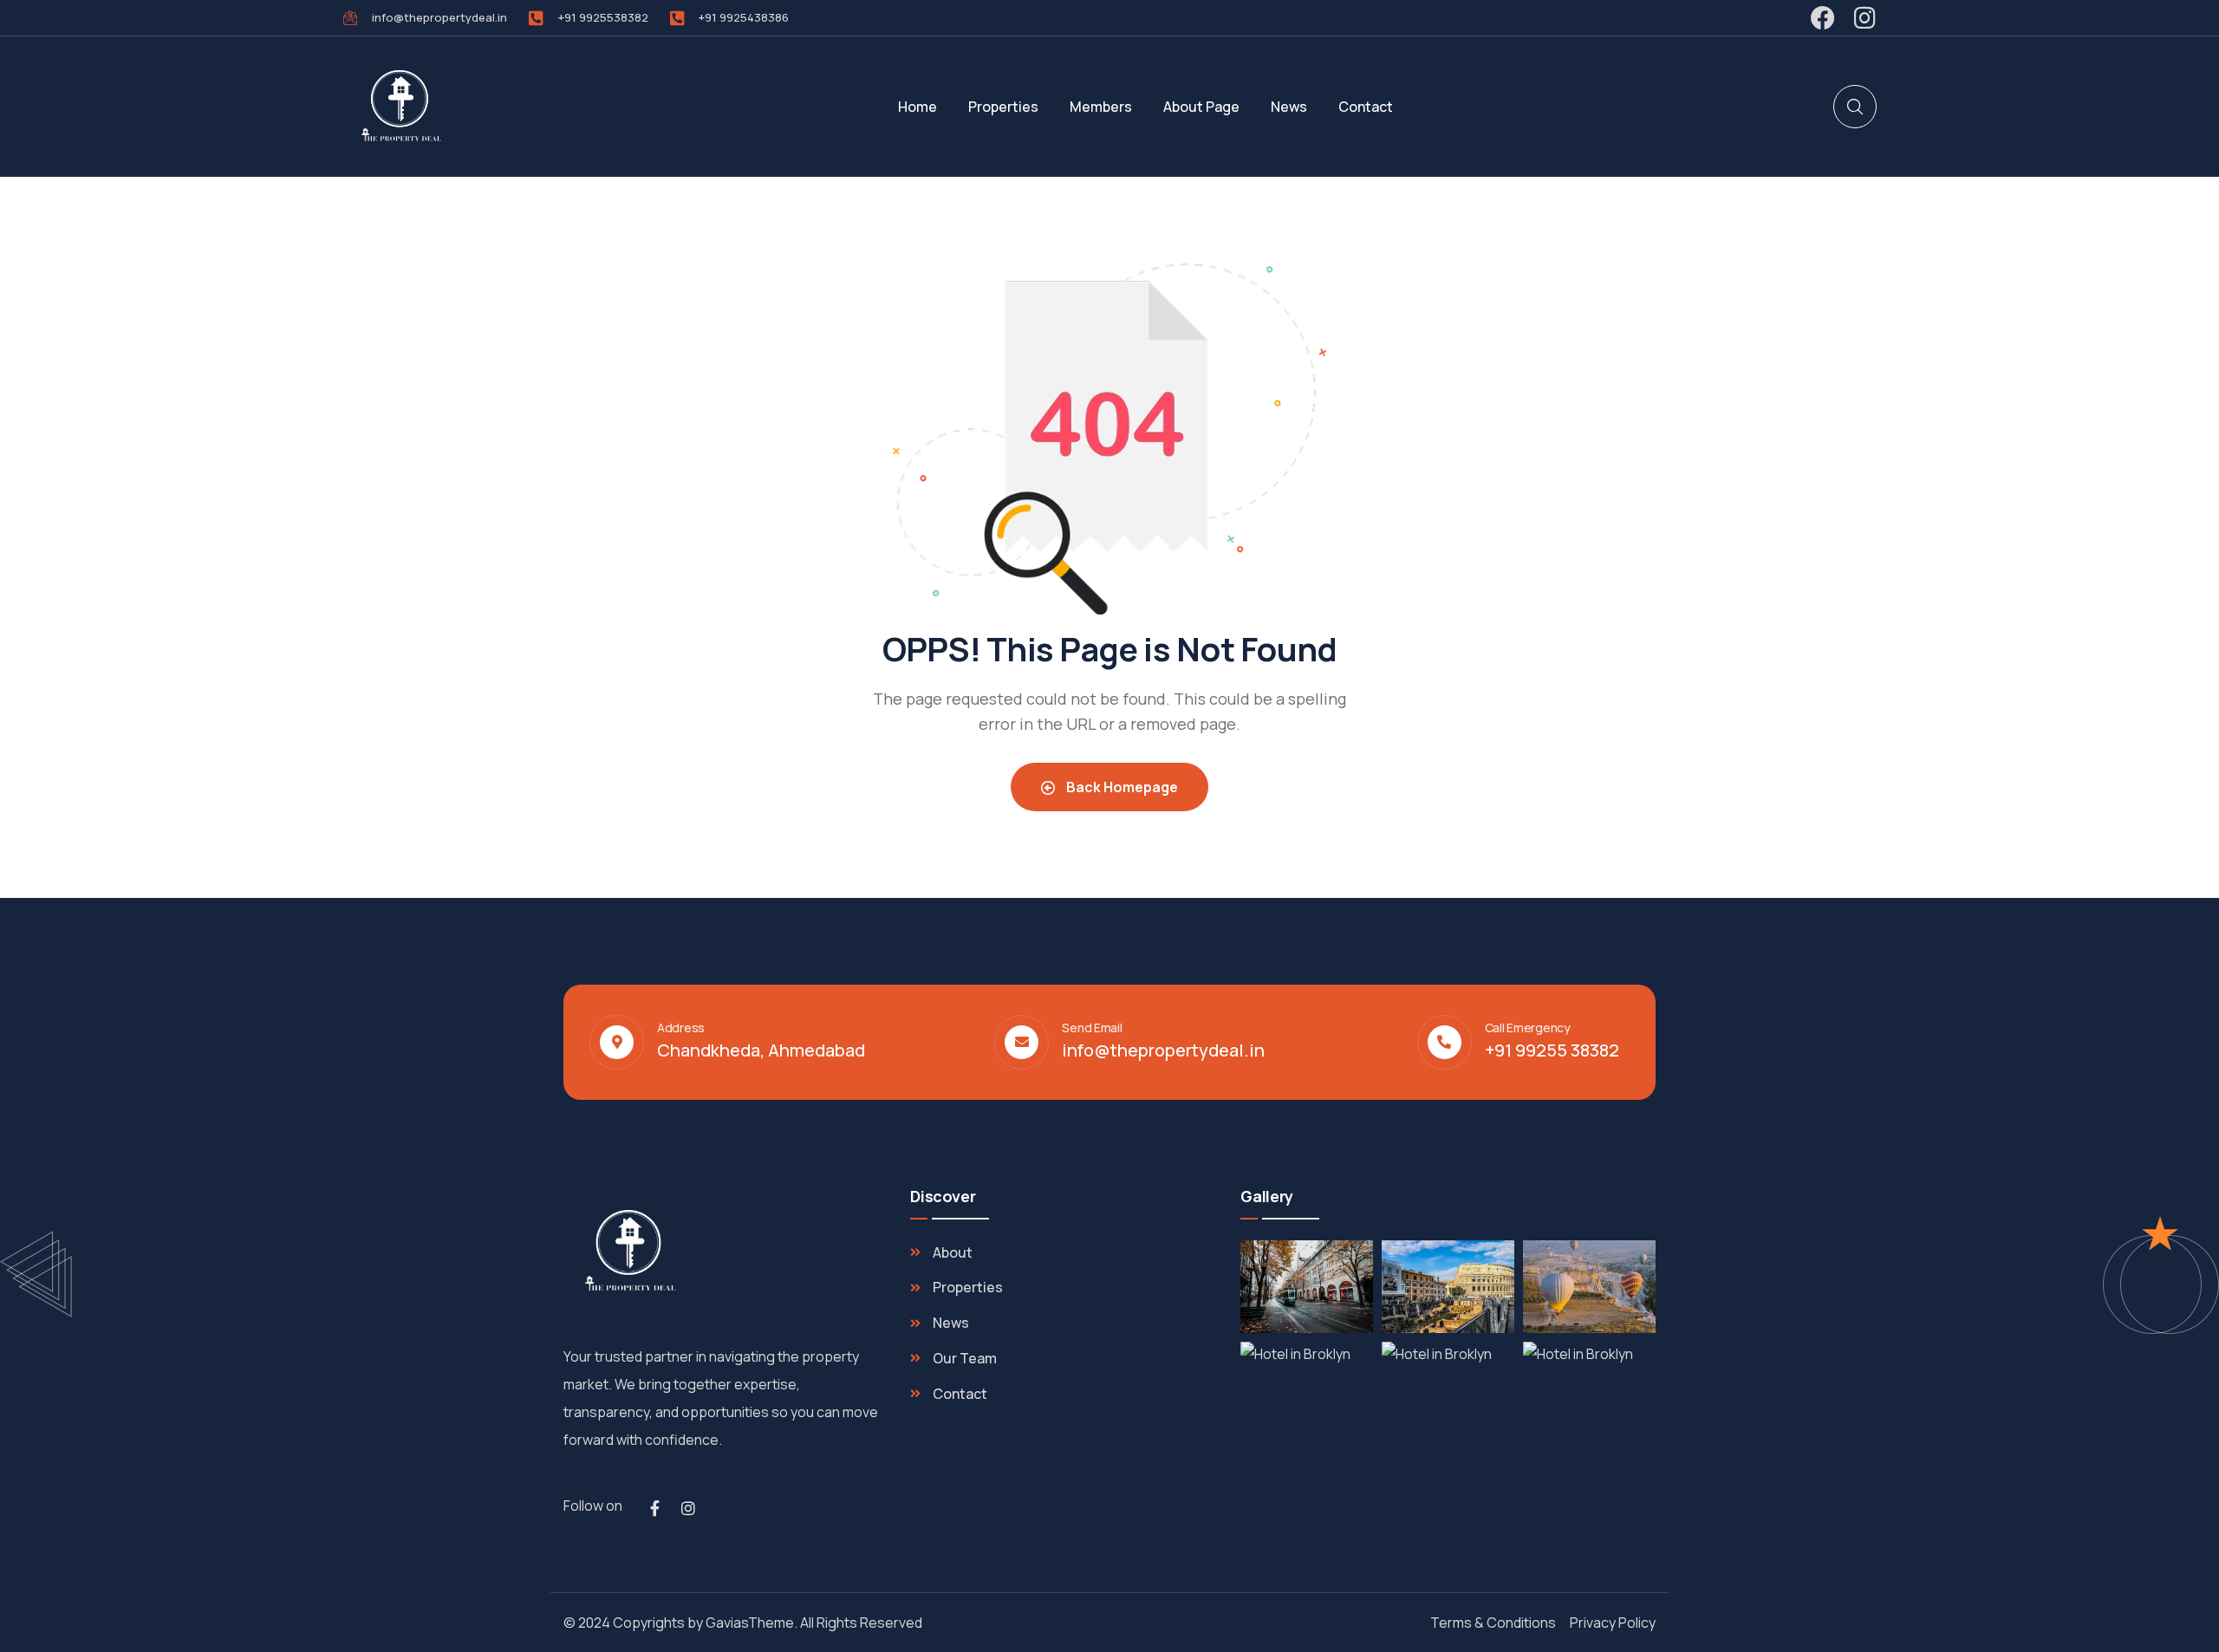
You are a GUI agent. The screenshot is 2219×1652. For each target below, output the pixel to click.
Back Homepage (1121, 787)
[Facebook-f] (654, 1508)
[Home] (400, 107)
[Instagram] (1864, 18)
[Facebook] (1823, 18)
